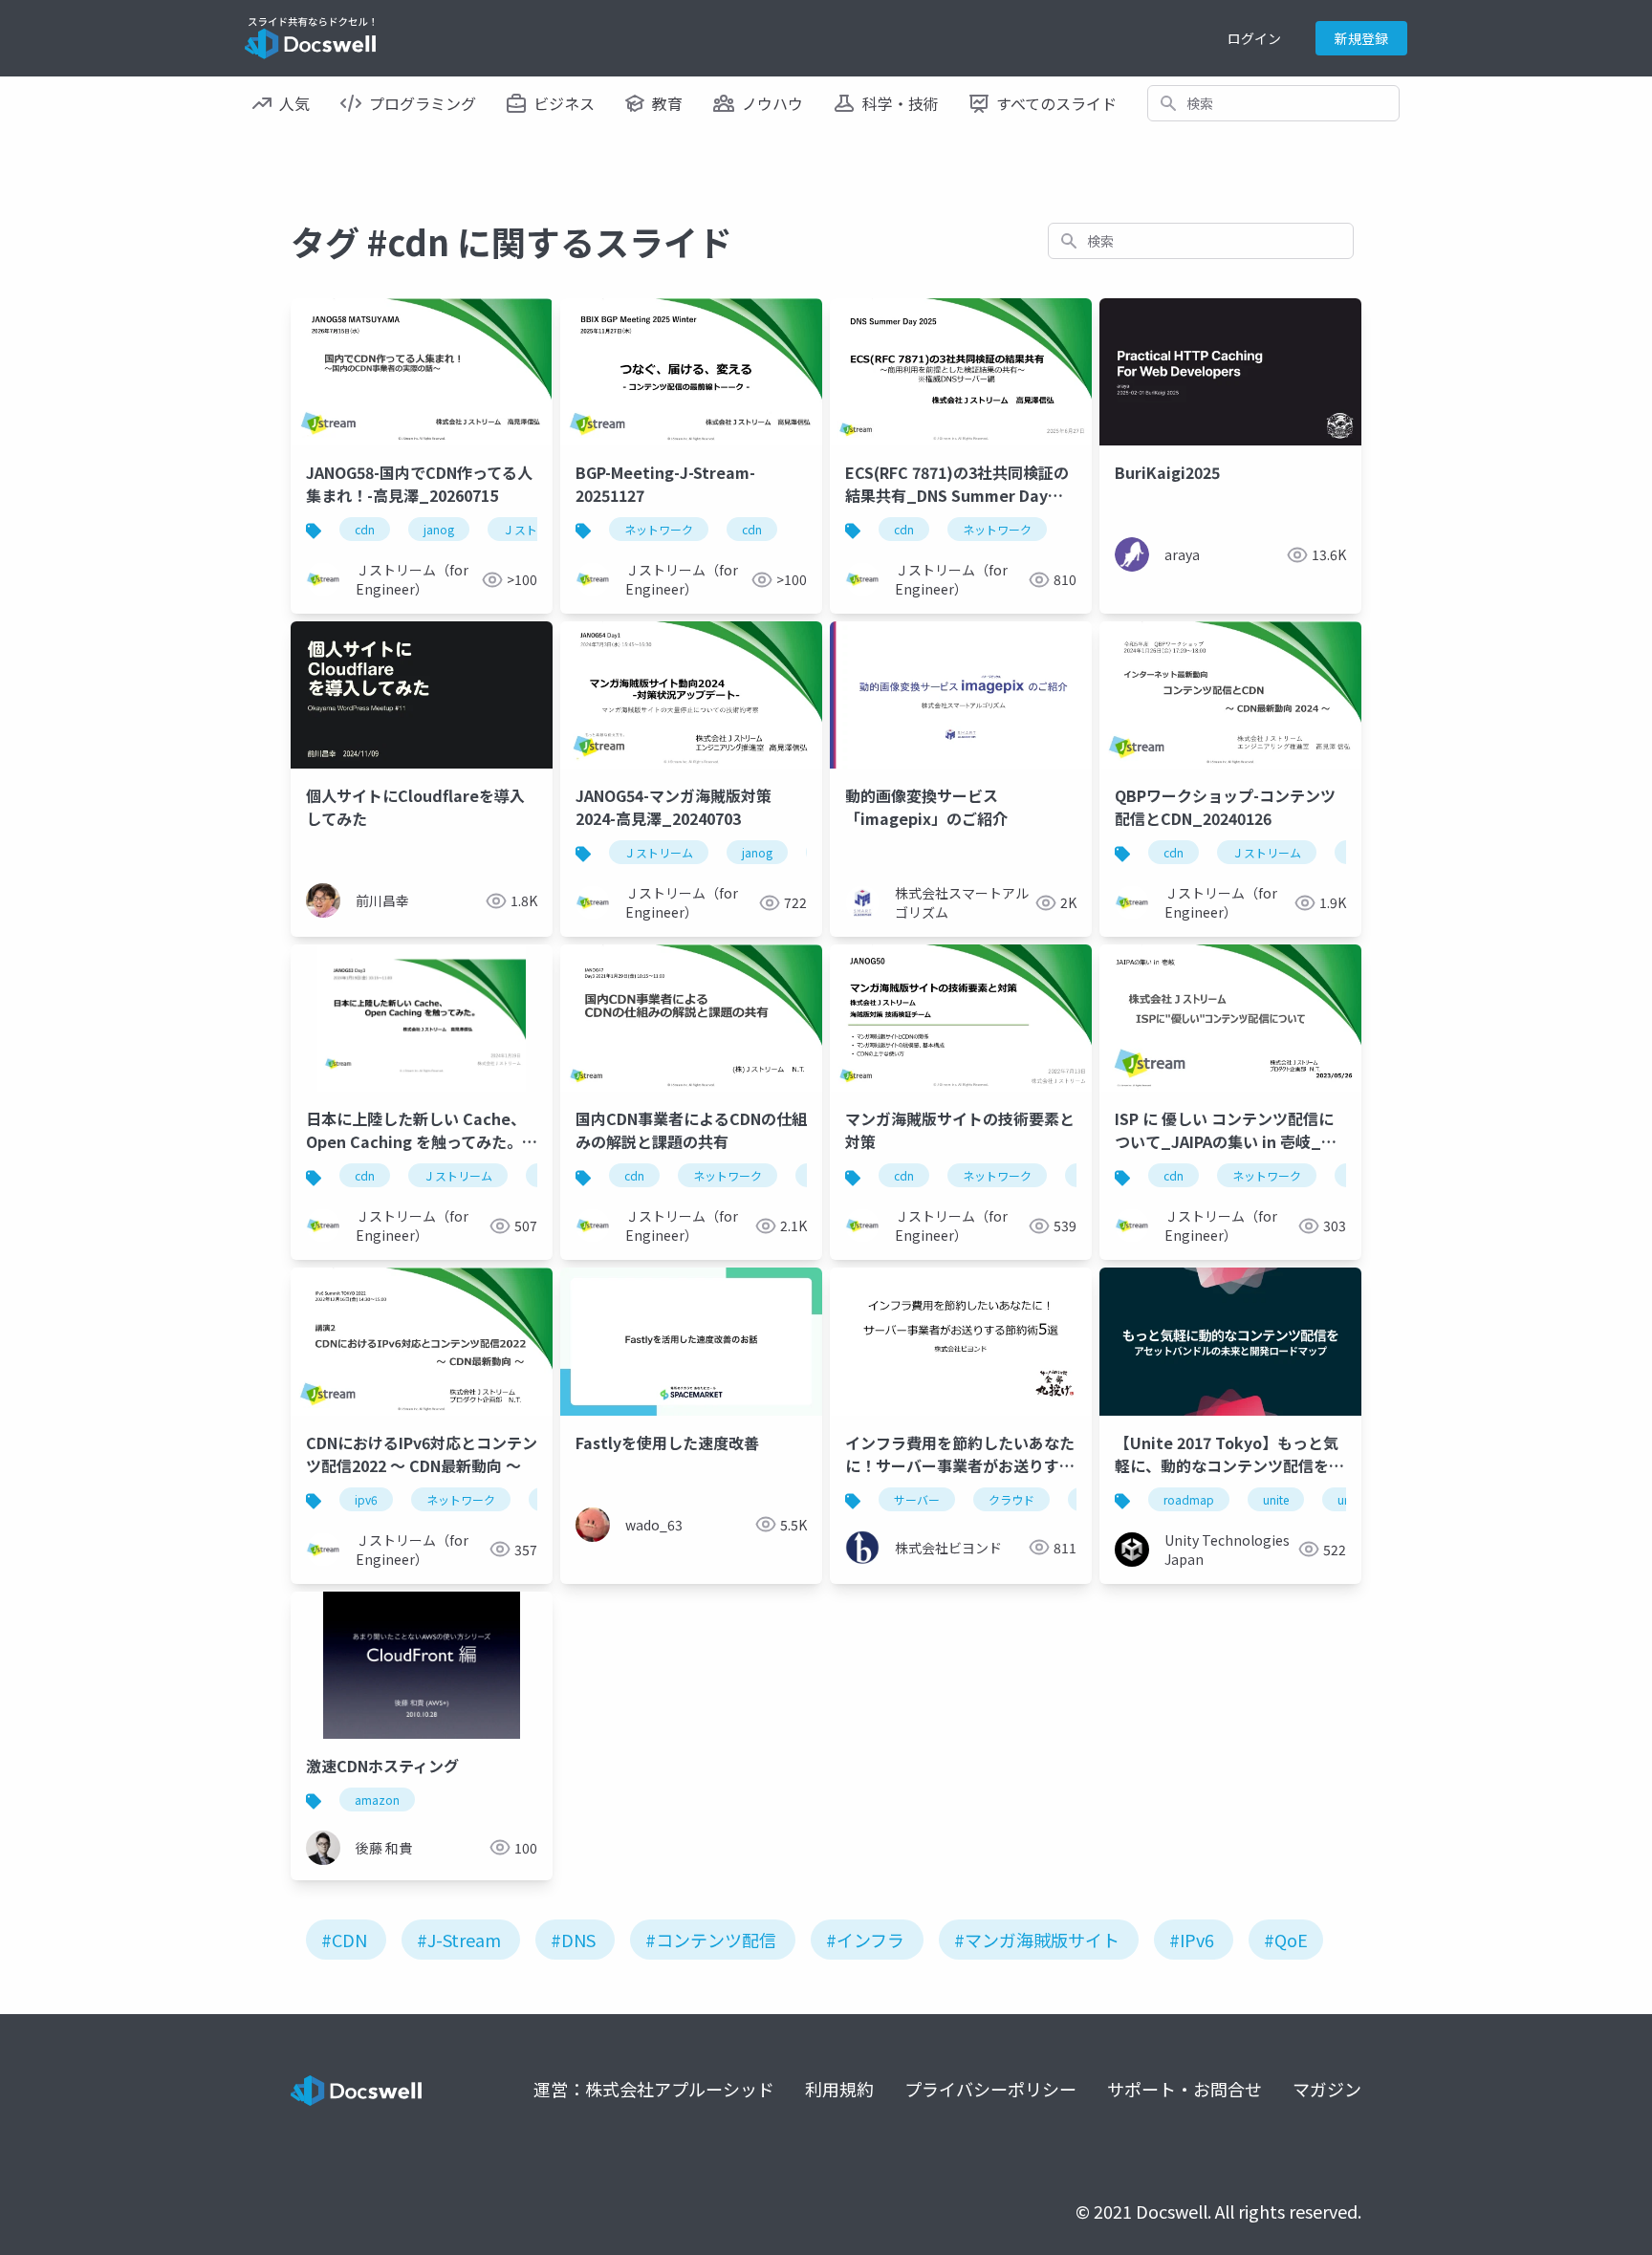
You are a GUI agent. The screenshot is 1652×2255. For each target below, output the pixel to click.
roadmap (1189, 1499)
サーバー (917, 1499)
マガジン (1327, 2089)
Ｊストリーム (659, 852)
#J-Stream (459, 1940)
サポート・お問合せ (1185, 2089)
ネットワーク (659, 529)
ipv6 (366, 1499)
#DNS (573, 1940)
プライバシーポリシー (990, 2089)
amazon (377, 1800)
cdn (365, 529)
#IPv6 (1192, 1940)
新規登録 (1361, 38)
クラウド (1011, 1499)
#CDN (344, 1940)
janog (439, 529)
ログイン (1254, 38)
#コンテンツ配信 (711, 1940)
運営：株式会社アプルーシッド (654, 2089)
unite (1276, 1499)
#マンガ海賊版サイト (1037, 1940)
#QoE (1286, 1940)
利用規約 (839, 2089)
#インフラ (865, 1940)
